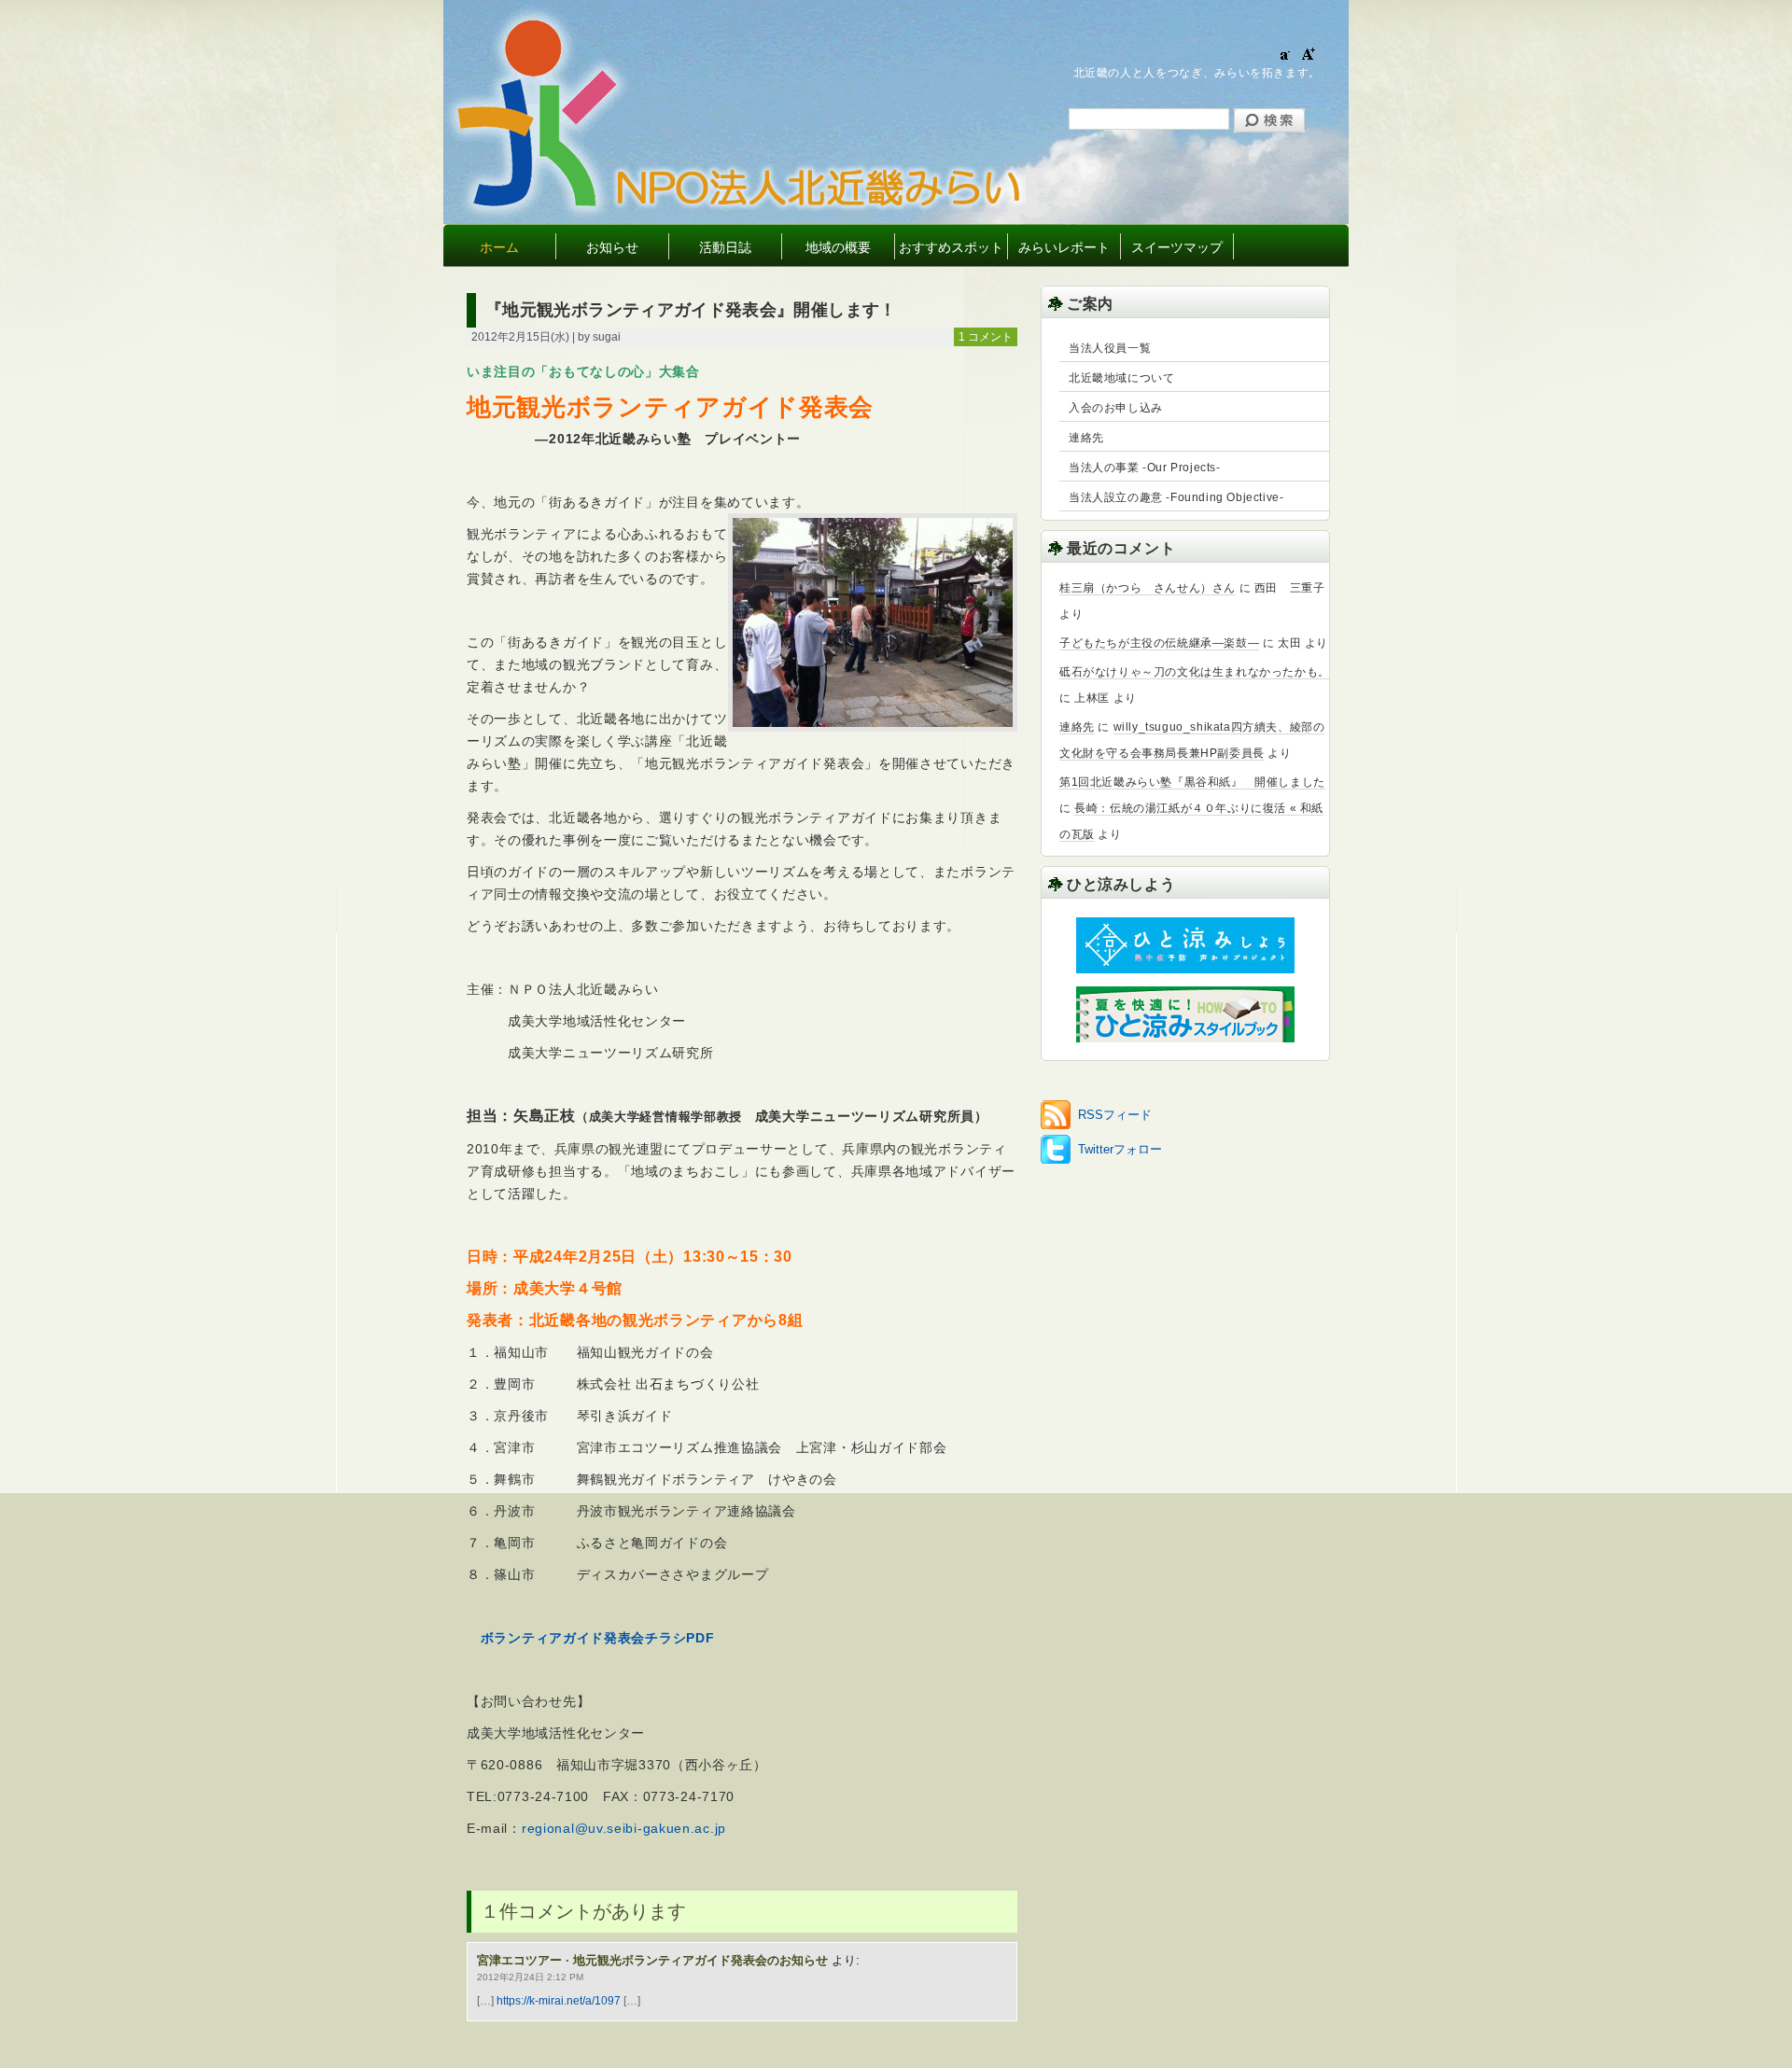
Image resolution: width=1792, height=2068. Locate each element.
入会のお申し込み (1116, 408)
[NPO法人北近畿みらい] (819, 204)
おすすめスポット (951, 247)
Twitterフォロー (1120, 1149)
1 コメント (986, 337)
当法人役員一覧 (1110, 348)
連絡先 (1086, 438)
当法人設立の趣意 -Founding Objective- (1176, 497)
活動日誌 (725, 247)
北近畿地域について (1121, 378)
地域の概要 (838, 247)
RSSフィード (1115, 1115)
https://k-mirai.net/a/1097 (559, 2001)
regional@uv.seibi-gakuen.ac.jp (624, 1828)
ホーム (499, 247)
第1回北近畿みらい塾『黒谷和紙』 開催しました (1192, 782)
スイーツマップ (1177, 247)
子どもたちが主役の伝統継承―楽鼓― (1159, 643)
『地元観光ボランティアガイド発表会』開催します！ (691, 310)
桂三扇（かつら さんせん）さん (1148, 588)
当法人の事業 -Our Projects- (1145, 468)
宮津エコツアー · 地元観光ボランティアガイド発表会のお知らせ (652, 1960)
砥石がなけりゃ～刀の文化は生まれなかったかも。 (1195, 672)
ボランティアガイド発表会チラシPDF (598, 1638)
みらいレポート (1064, 247)
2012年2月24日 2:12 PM (530, 1977)
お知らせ (612, 247)
